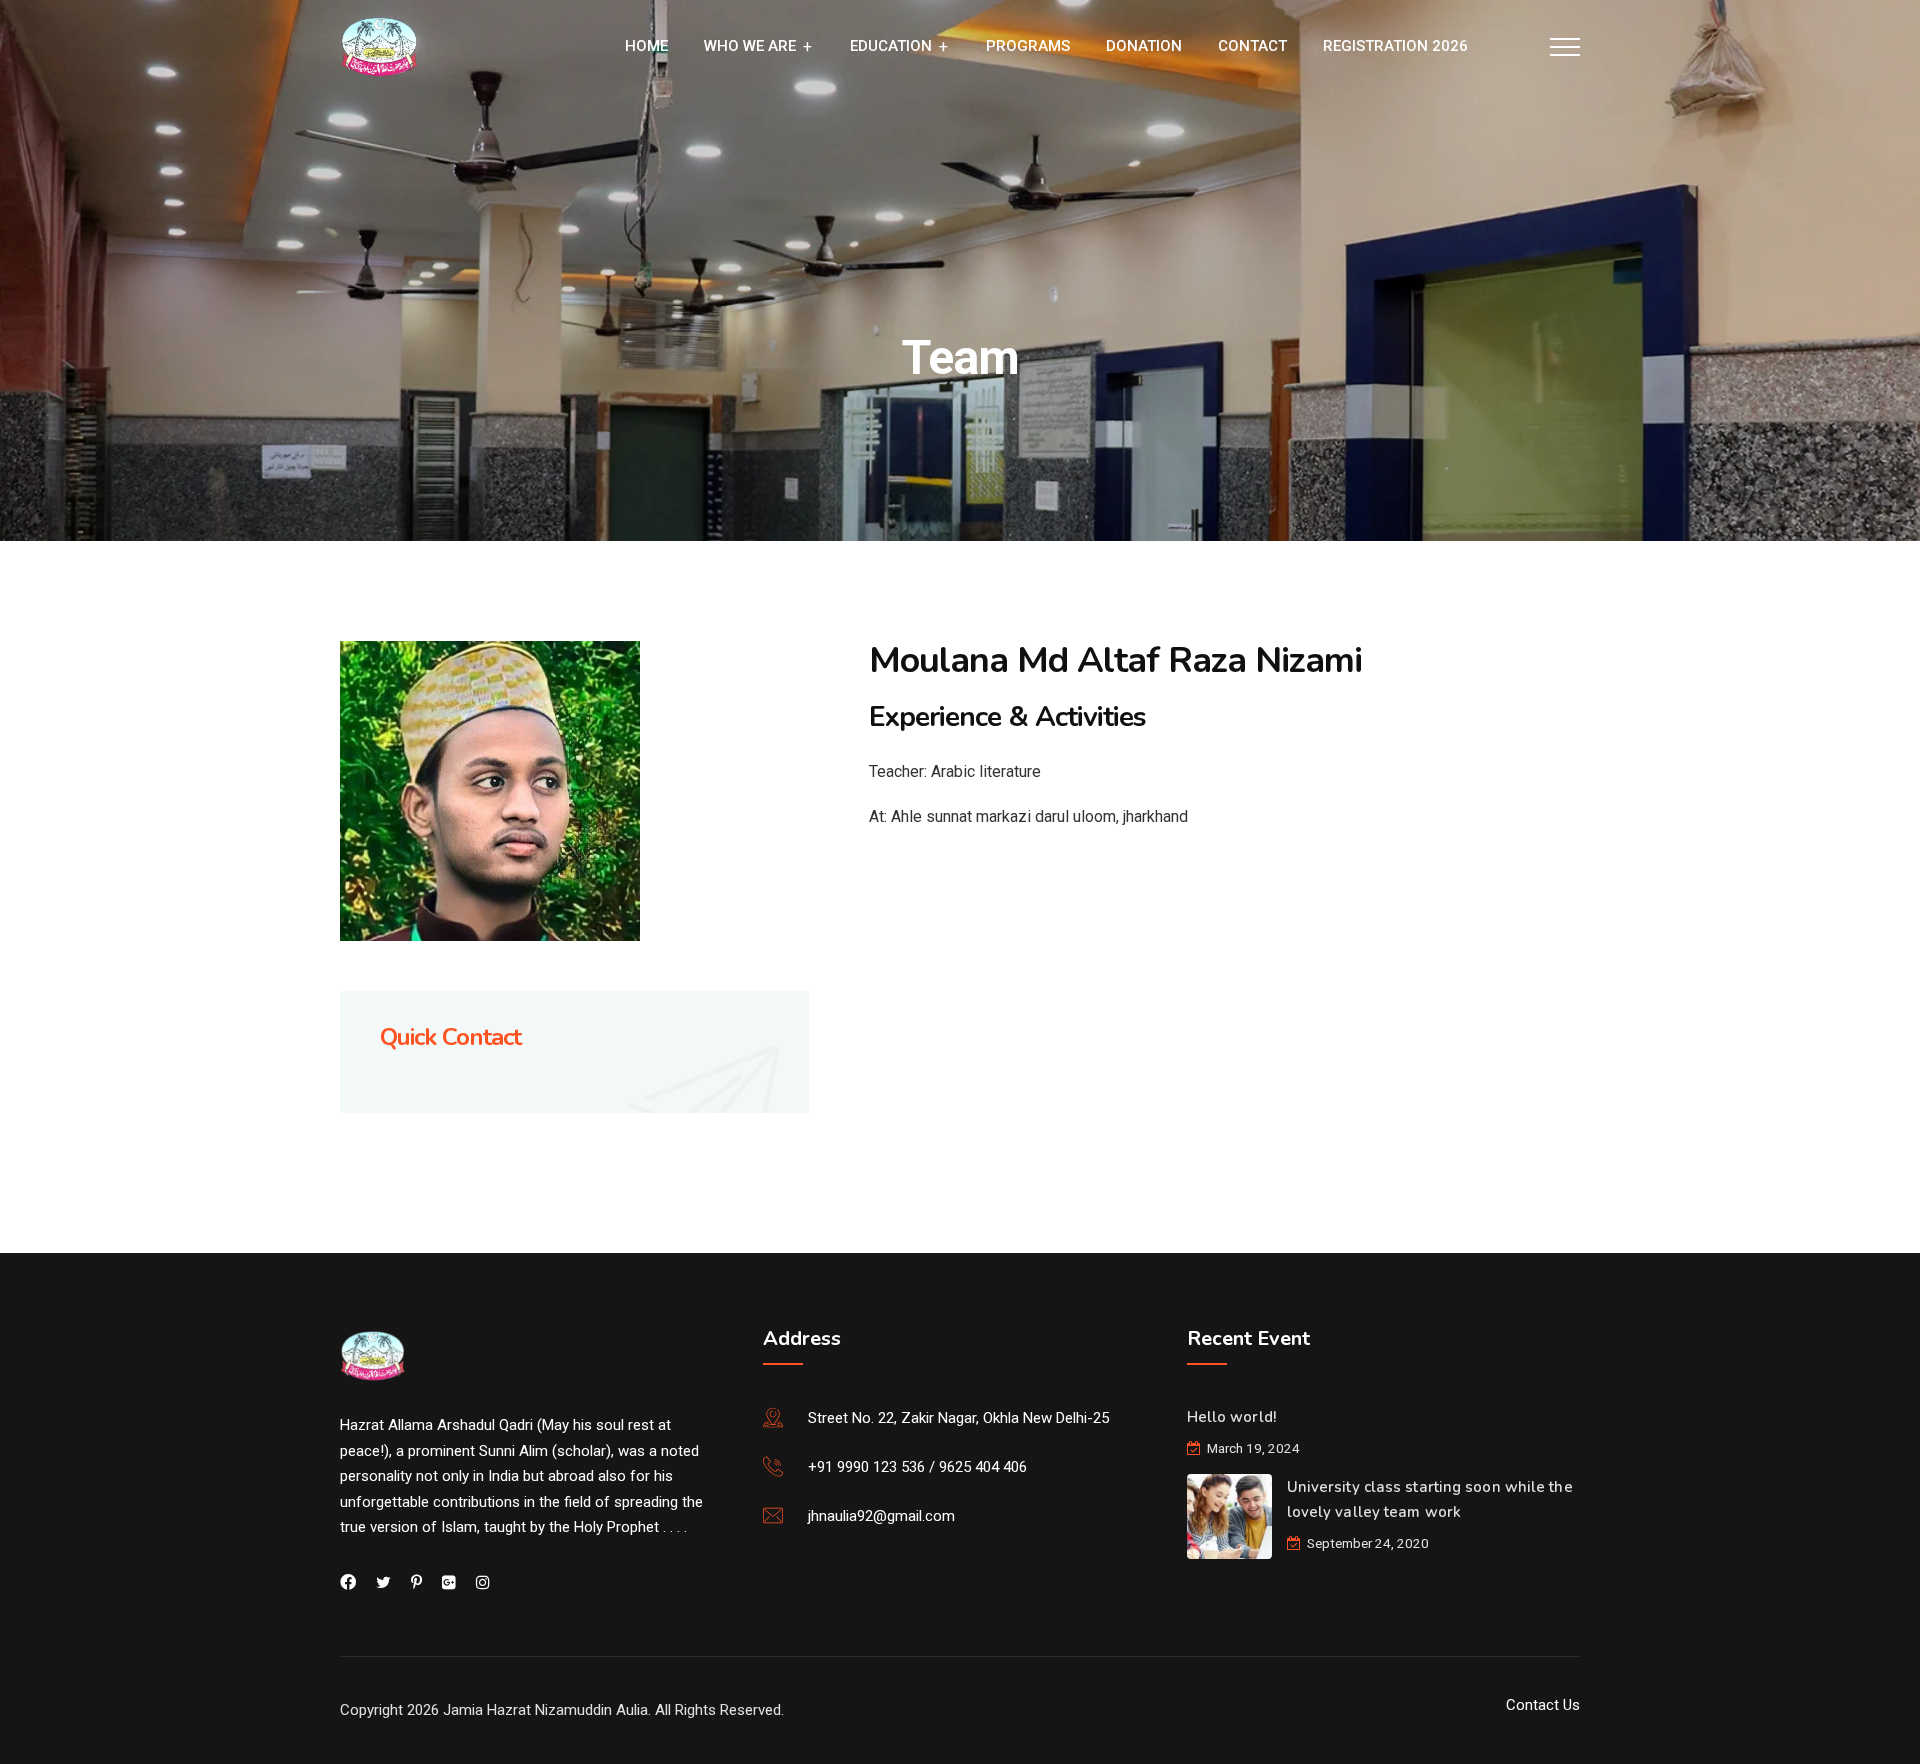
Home (646, 46)
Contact (1252, 46)
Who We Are (750, 46)
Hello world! (1231, 1417)
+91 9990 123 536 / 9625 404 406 (917, 1467)
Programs (1028, 46)
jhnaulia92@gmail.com (881, 1516)
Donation (1144, 46)
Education (891, 46)
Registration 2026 (1395, 46)
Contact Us (1543, 1705)
